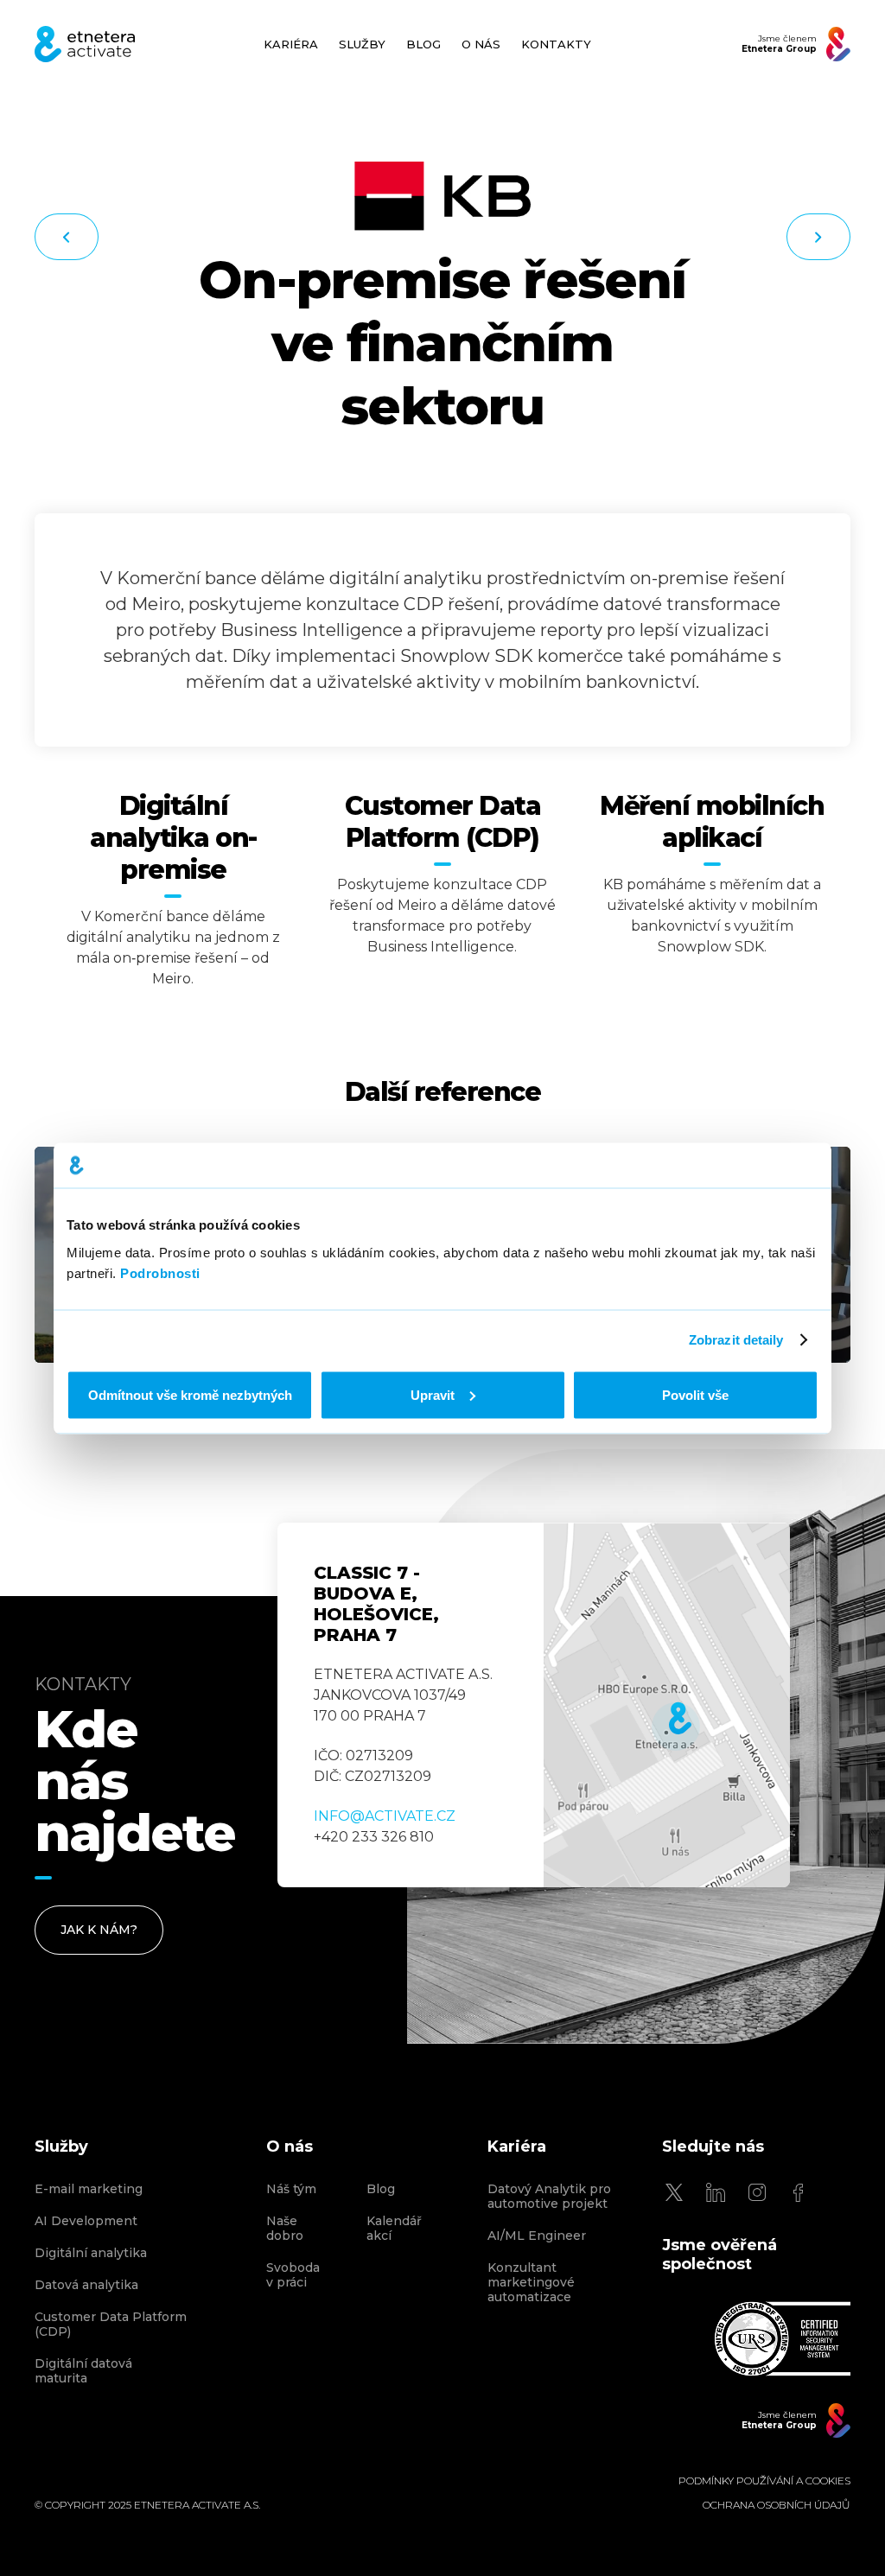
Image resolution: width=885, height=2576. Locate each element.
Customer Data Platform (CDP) (111, 2325)
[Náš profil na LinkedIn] (716, 2192)
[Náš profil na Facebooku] (799, 2192)
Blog (381, 2189)
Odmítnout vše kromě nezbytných (190, 1394)
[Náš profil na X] (674, 2192)
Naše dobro (285, 2229)
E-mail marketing (89, 2189)
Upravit (433, 1394)
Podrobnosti (160, 1272)
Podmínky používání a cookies (764, 2481)
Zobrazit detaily (736, 1340)
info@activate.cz (385, 1816)
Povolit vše (695, 1394)
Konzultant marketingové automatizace (531, 2283)
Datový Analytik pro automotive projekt (549, 2197)
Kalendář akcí (394, 2229)
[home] (85, 44)
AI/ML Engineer (537, 2236)
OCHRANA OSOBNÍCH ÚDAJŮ (777, 2505)
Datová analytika (86, 2285)
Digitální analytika (91, 2253)
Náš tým (291, 2189)
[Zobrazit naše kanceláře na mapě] (667, 1705)
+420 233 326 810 (374, 1837)
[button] (362, 45)
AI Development (86, 2221)
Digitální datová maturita (83, 2371)
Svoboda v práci (293, 2275)
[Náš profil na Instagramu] (757, 2192)
